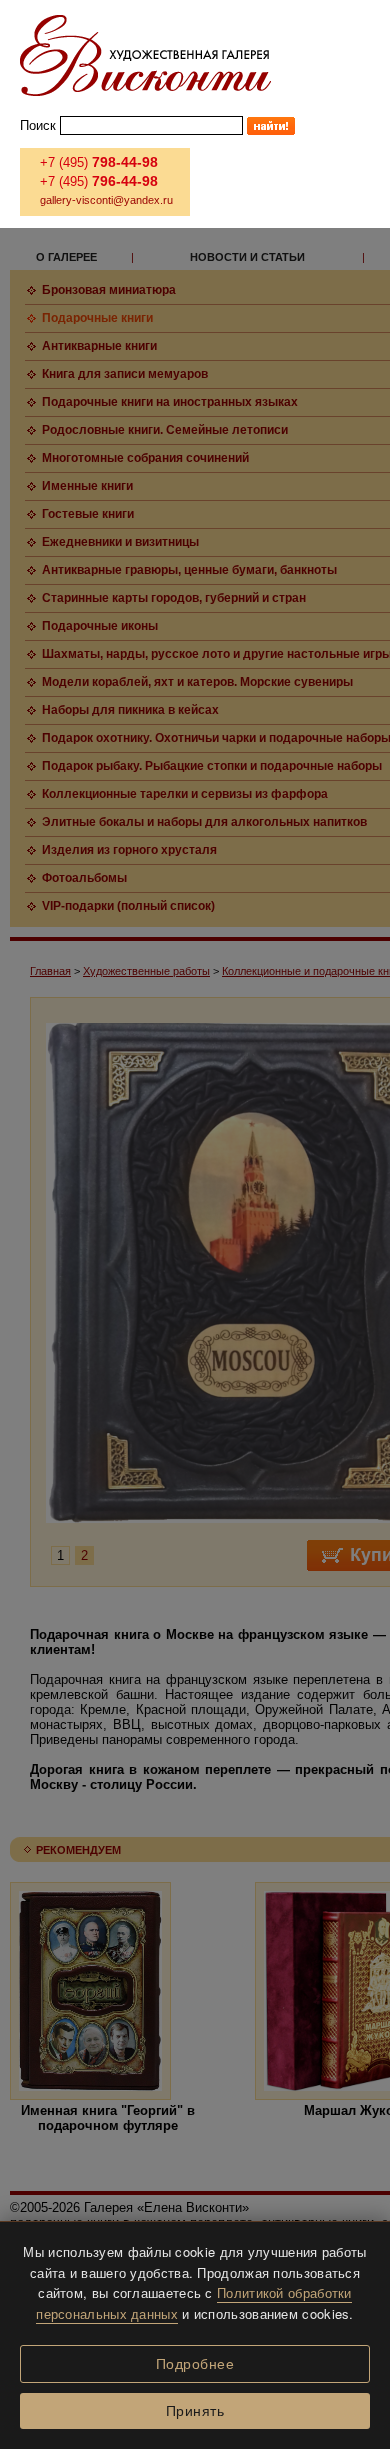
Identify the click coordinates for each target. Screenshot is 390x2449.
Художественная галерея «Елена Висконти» (145, 55)
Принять (195, 2411)
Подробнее (195, 2364)
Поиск (38, 125)
